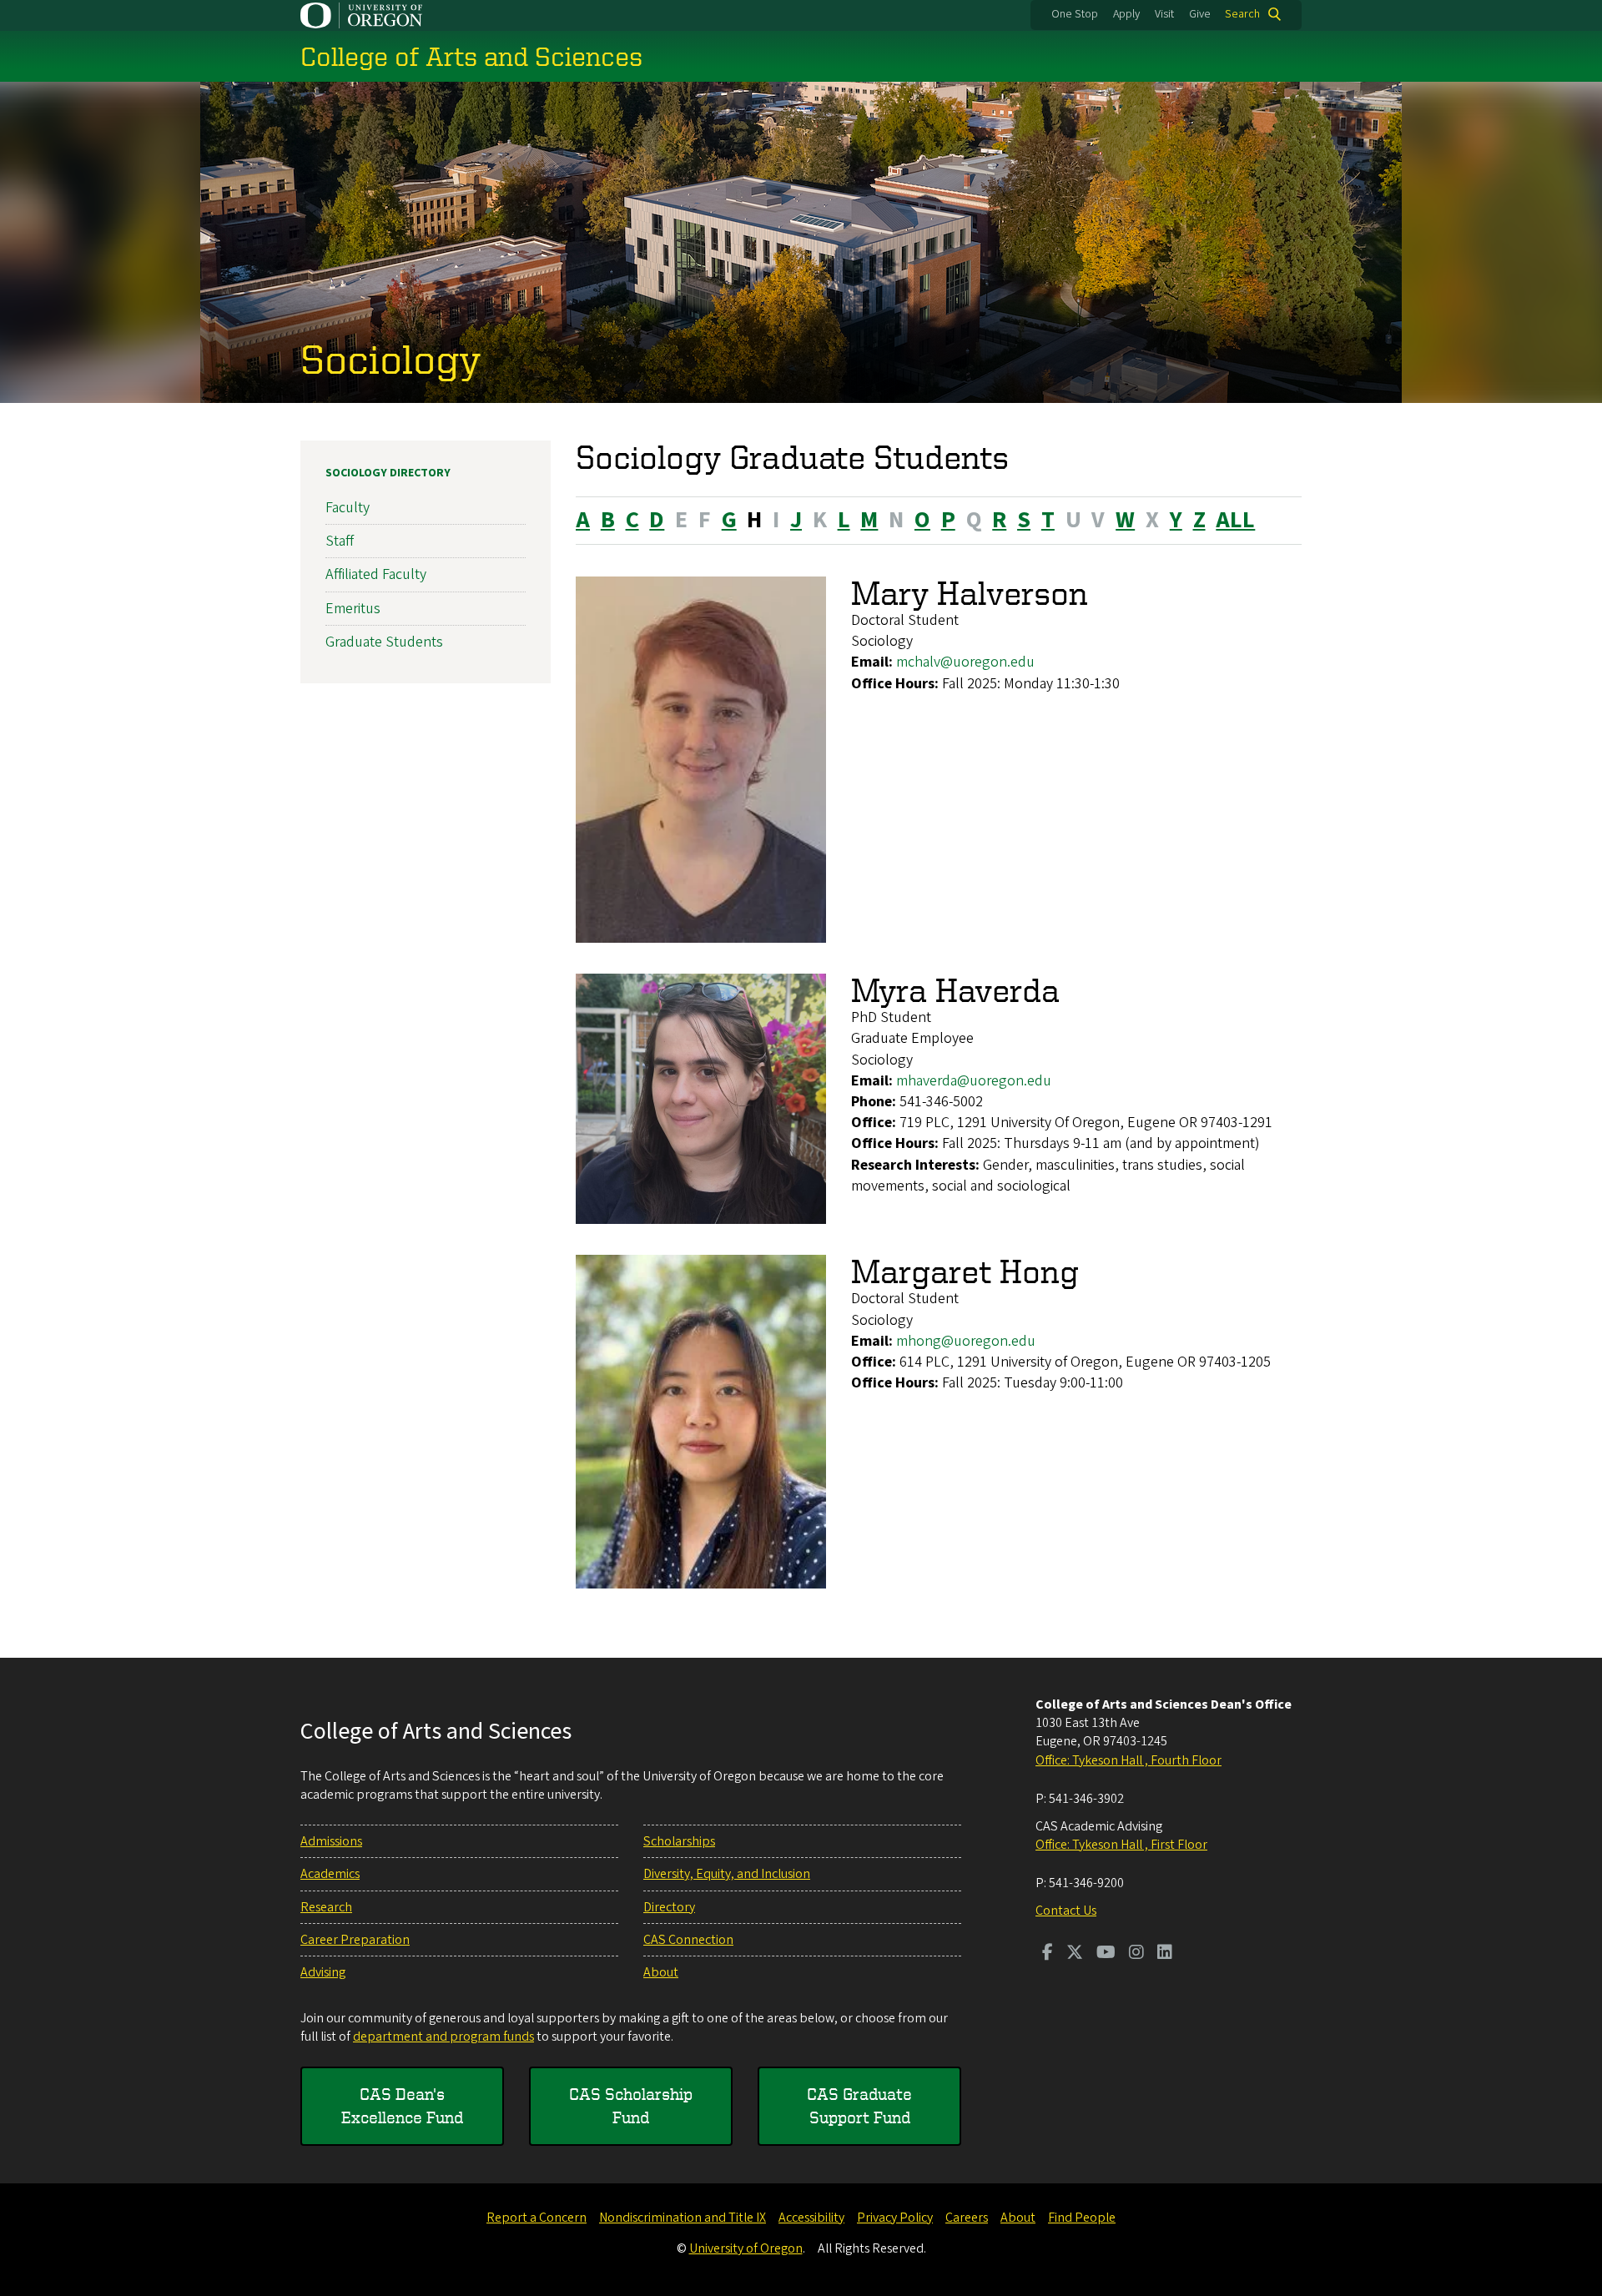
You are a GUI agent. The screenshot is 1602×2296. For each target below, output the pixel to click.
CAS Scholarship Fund (631, 2105)
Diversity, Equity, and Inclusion (727, 1874)
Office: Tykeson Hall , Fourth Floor (1128, 1760)
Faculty (348, 508)
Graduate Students (384, 642)
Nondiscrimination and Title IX (683, 2218)
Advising (323, 1972)
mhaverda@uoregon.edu (974, 1081)
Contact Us (1066, 1911)
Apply (1126, 14)
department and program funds (443, 2037)
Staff (340, 541)
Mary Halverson (970, 593)
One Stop (1075, 14)
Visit (1164, 14)
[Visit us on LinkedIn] (1165, 1954)
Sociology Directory (388, 473)
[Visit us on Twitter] (1075, 1954)
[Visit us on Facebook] (1048, 1954)
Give (1200, 14)
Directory (669, 1907)
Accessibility (811, 2218)
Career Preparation (355, 1940)
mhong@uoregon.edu (966, 1341)
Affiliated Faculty (376, 574)
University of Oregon (746, 2248)
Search (1242, 14)
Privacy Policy (895, 2218)
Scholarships (679, 1841)
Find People (1082, 2218)
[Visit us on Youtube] (1106, 1954)
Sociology (391, 358)
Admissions (331, 1841)
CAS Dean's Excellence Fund (402, 2105)
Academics (330, 1874)
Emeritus (353, 609)
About (661, 1972)
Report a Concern (537, 2218)
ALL (1235, 520)
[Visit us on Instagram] (1136, 1954)
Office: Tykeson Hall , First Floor (1121, 1845)
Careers (967, 2218)
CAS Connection (688, 1940)
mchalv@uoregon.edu (965, 662)
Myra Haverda (955, 990)
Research (326, 1907)
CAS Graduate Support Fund (859, 2105)
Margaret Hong (965, 1271)
